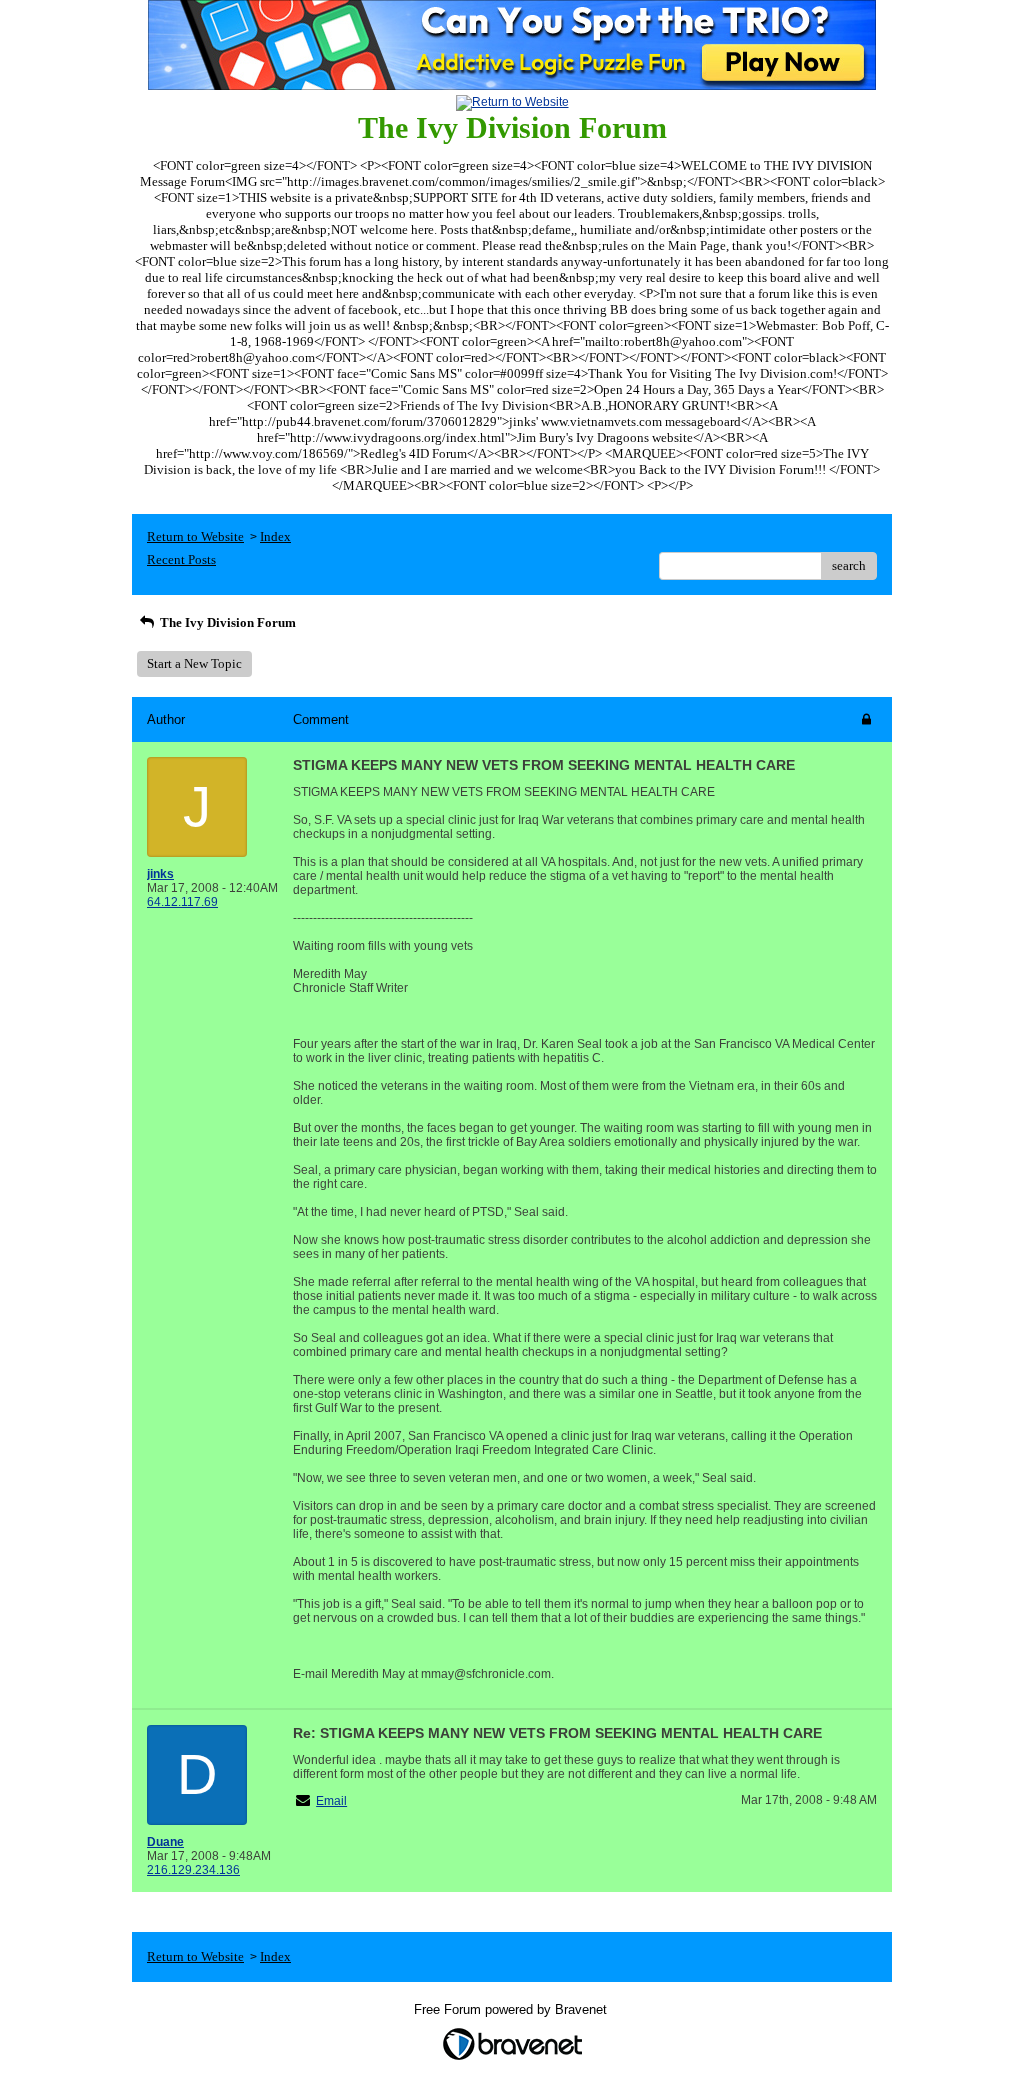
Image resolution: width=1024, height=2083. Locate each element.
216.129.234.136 (193, 1870)
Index (275, 536)
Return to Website (195, 536)
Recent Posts (181, 559)
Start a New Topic (194, 663)
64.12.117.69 (182, 902)
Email (331, 1801)
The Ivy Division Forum (226, 622)
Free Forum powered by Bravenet (512, 2009)
